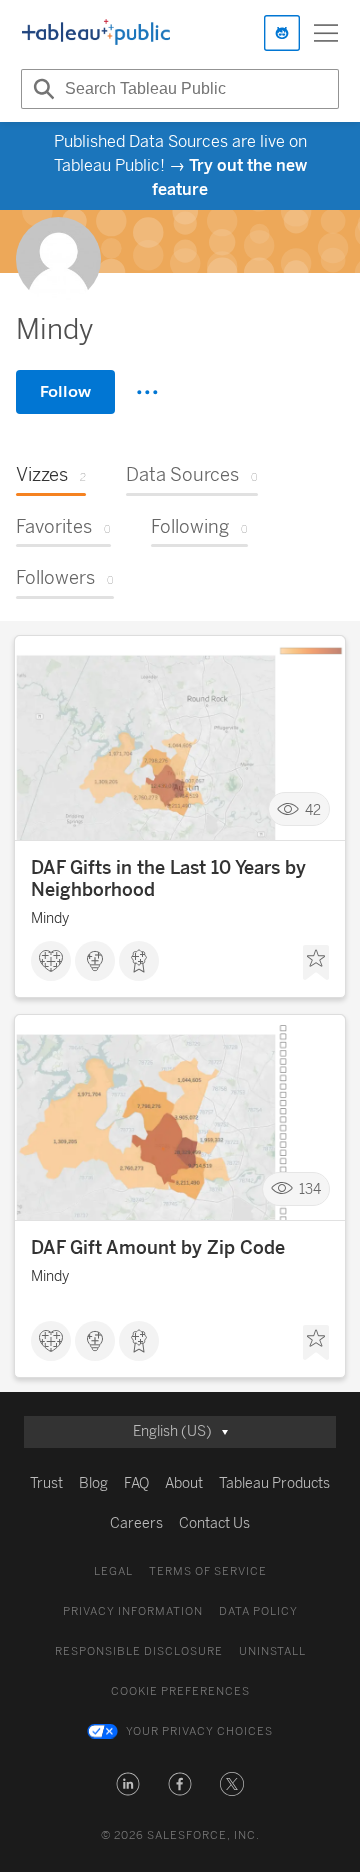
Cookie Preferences (180, 1691)
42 (313, 809)
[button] (128, 1784)
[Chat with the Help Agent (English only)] (282, 33)
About (184, 1483)
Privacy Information (133, 1611)
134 (310, 1189)
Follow (65, 391)
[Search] (41, 89)
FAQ (136, 1483)
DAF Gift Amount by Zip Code (158, 1248)
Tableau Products (274, 1483)
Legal (113, 1571)
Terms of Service (208, 1571)
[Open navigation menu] (326, 33)
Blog (93, 1483)
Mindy (50, 918)
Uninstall (272, 1651)
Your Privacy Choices (199, 1731)
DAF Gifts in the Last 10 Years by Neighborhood (168, 879)
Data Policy (258, 1611)
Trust (46, 1483)
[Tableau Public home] (96, 33)
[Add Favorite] (316, 963)
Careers (136, 1523)
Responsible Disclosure (139, 1651)
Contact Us (214, 1523)
